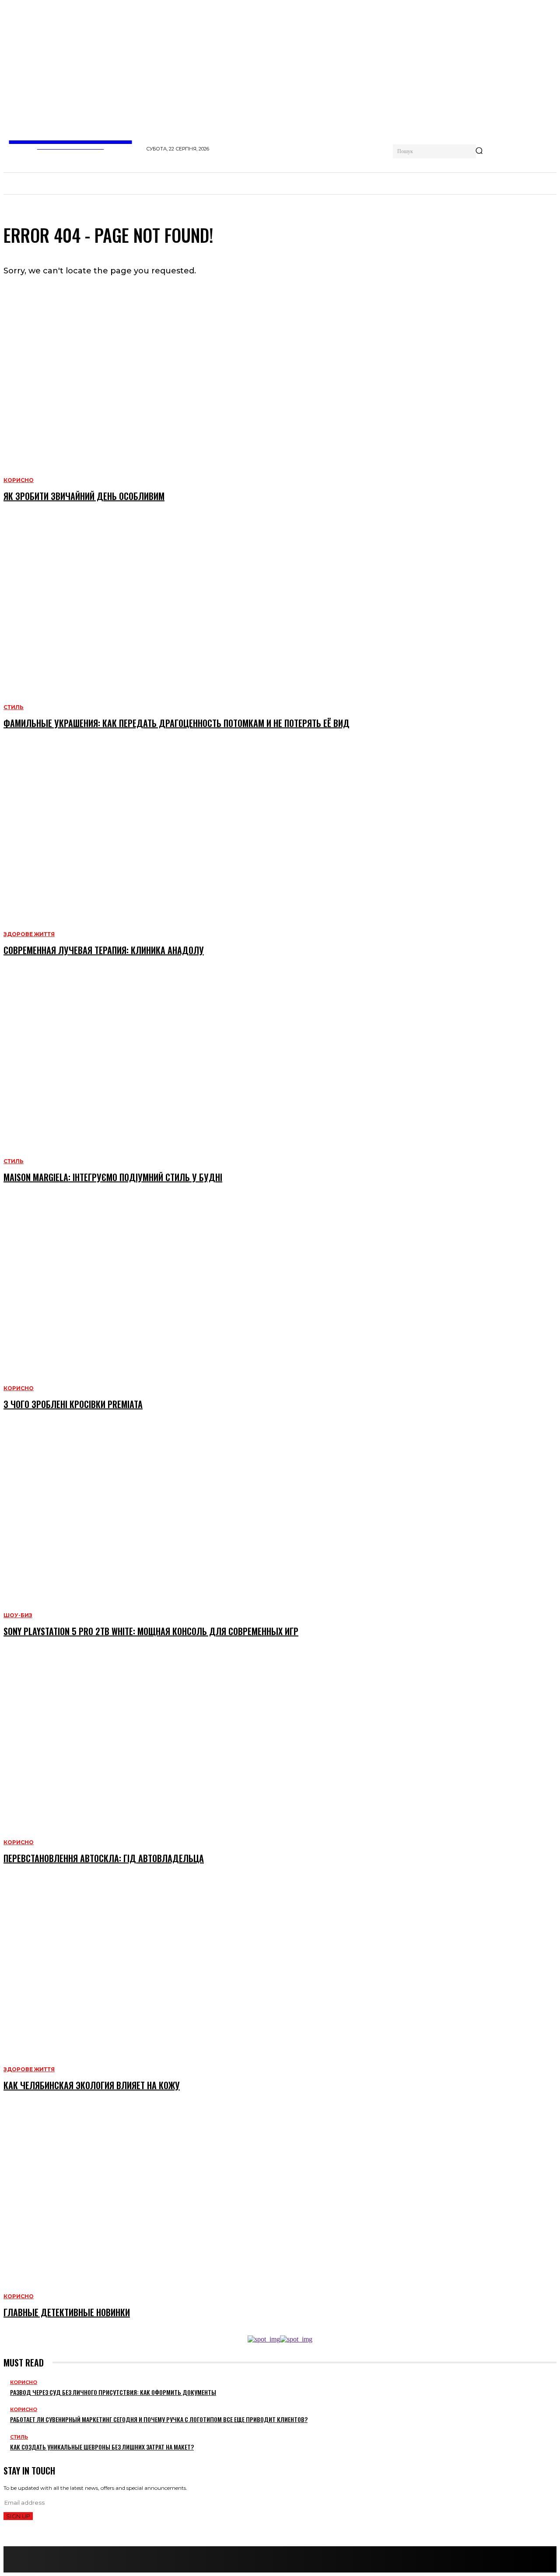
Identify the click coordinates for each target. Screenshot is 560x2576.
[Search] (479, 151)
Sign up (18, 2516)
